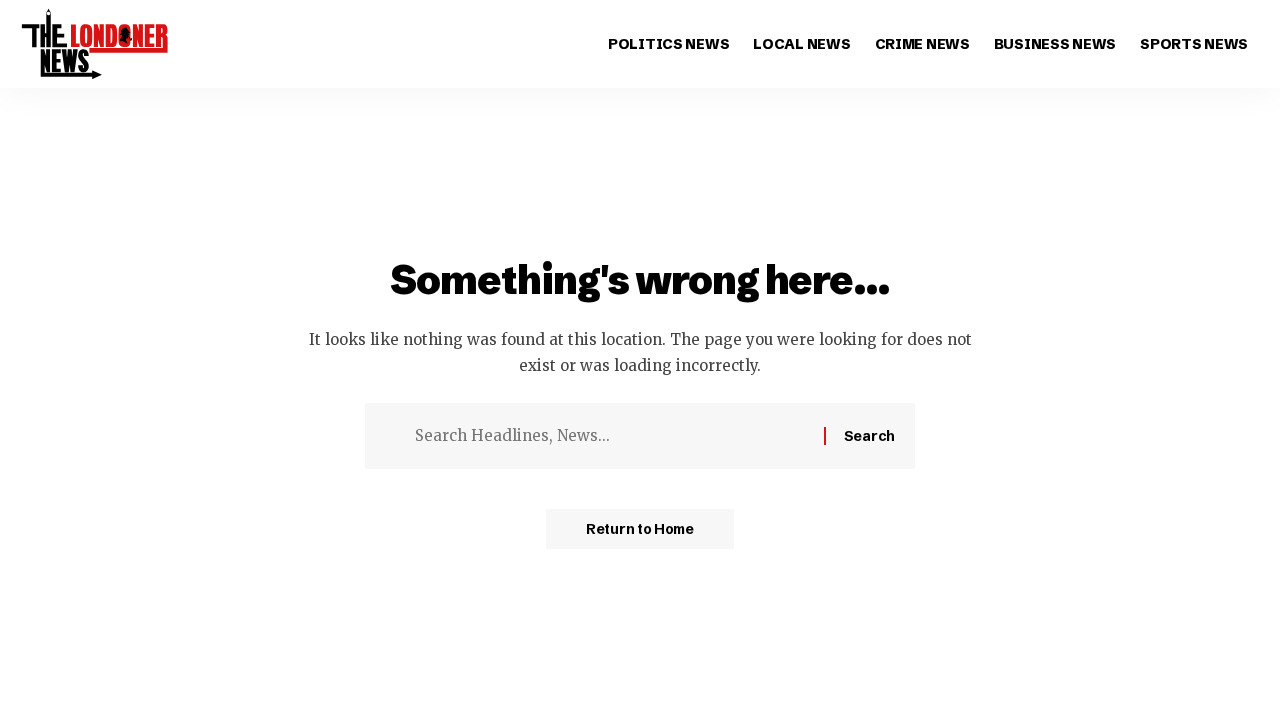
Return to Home (640, 529)
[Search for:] (612, 436)
